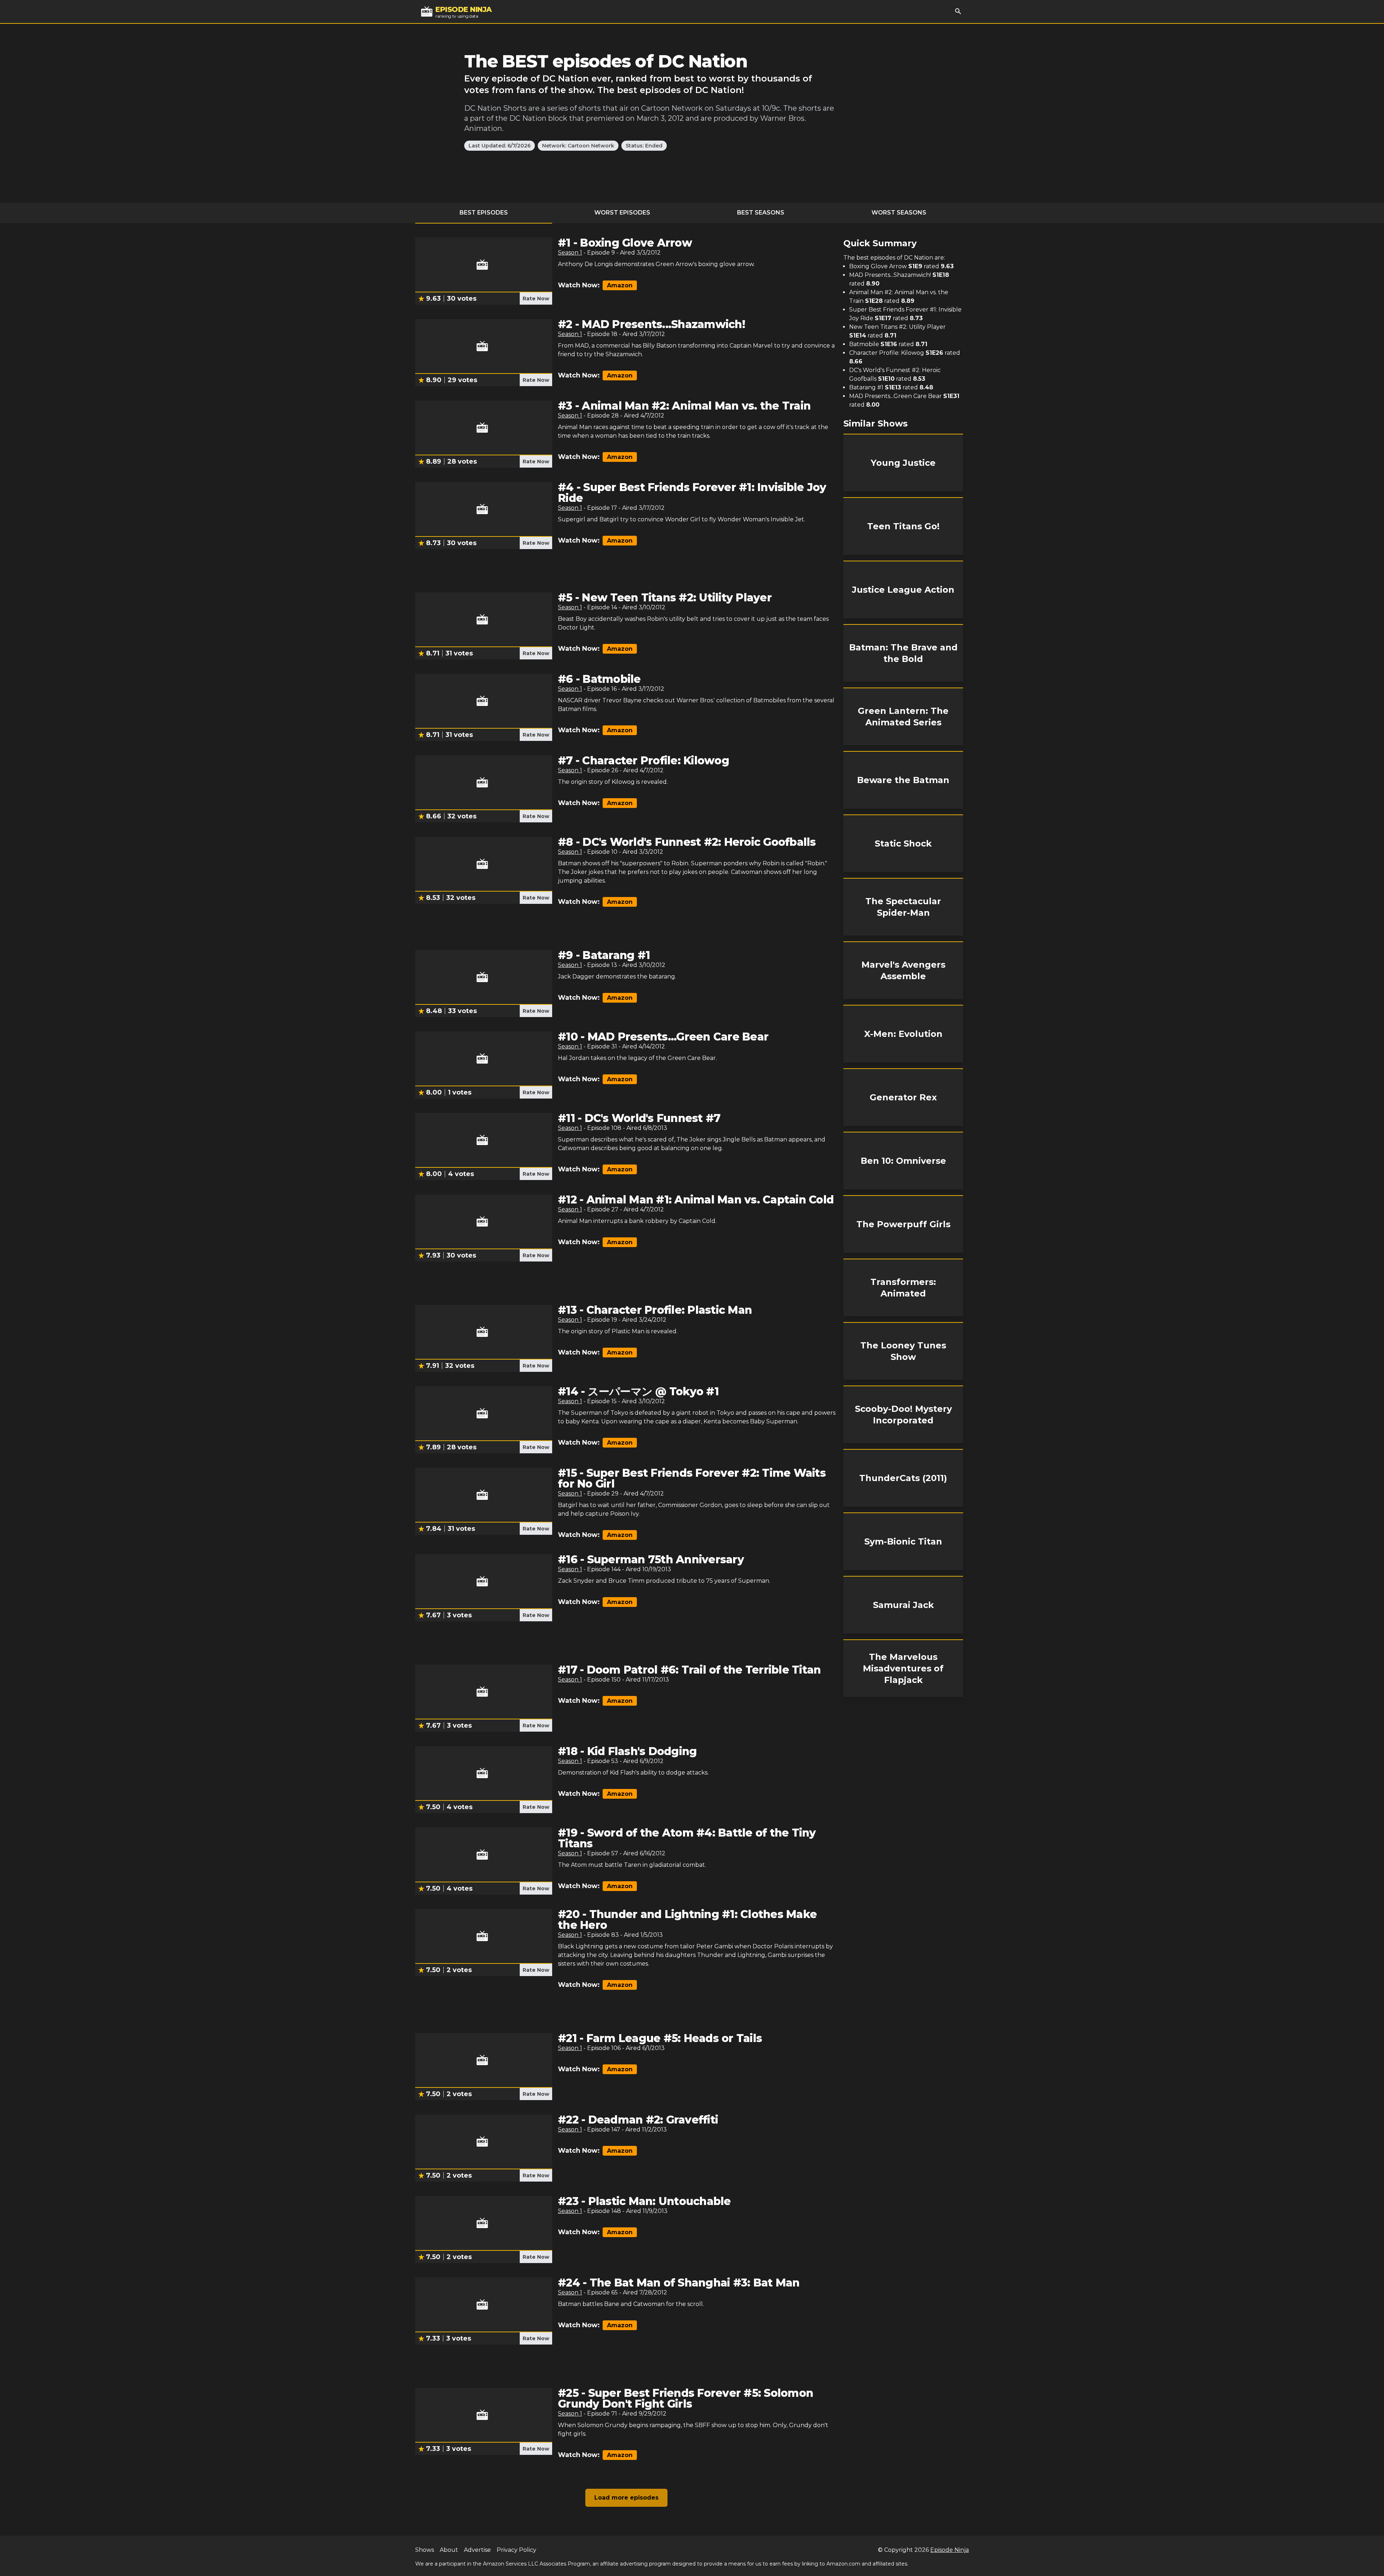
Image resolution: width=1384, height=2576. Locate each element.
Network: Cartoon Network (578, 146)
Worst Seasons (899, 213)
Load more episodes (626, 2498)
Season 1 (570, 253)
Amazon (620, 285)
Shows (425, 2550)
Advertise (477, 2550)
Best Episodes (484, 213)
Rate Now (536, 299)
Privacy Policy (516, 2550)
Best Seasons (761, 213)
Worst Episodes (622, 213)
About (449, 2550)
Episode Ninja (950, 2550)
